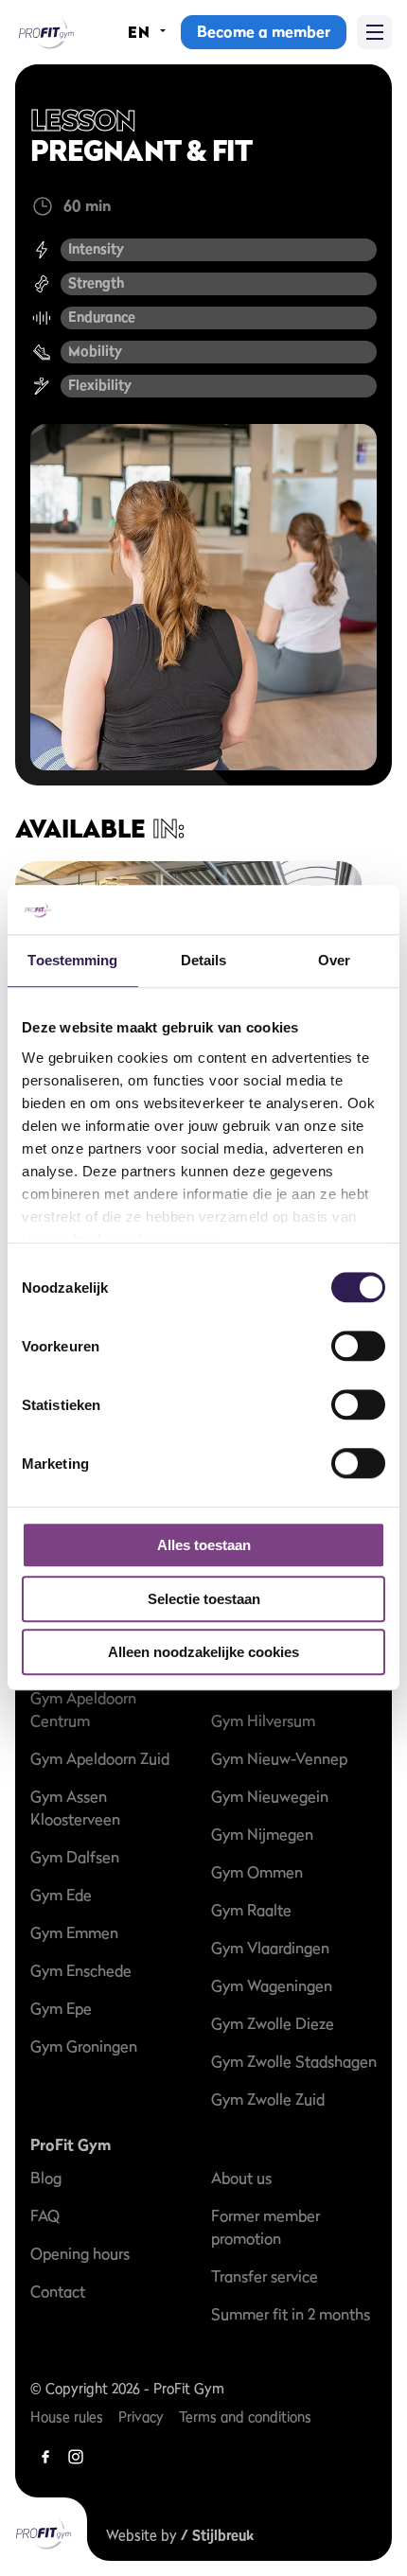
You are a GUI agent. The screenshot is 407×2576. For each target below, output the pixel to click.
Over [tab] (334, 961)
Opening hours (80, 2253)
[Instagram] (76, 2457)
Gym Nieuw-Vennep (279, 1758)
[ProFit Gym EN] (45, 32)
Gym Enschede (81, 1970)
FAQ (45, 2215)
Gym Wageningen (272, 1985)
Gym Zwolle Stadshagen (294, 2061)
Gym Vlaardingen (270, 1948)
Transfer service (265, 2276)
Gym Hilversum (263, 1720)
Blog (46, 2178)
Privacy (141, 2417)
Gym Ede (61, 1895)
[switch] (358, 1338)
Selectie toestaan (204, 1599)
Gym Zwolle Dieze (273, 2023)
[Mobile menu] (374, 32)
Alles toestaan (204, 1546)
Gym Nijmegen (262, 1834)
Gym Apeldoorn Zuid (100, 1758)
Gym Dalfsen (75, 1857)
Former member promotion (265, 2227)
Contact (58, 2291)
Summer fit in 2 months (291, 2314)
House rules (67, 2417)
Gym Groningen (84, 2046)
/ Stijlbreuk (217, 2535)
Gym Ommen (257, 1872)
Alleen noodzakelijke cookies (203, 1653)
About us (241, 2178)
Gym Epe (61, 2008)
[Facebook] (45, 2457)
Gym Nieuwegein (270, 1796)
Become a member (264, 31)
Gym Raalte (251, 1910)
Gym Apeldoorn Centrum (83, 1709)
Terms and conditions (245, 2417)
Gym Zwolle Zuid (268, 2099)
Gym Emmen (74, 1932)
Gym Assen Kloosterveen (75, 1808)
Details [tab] (204, 961)
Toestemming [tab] (72, 961)
